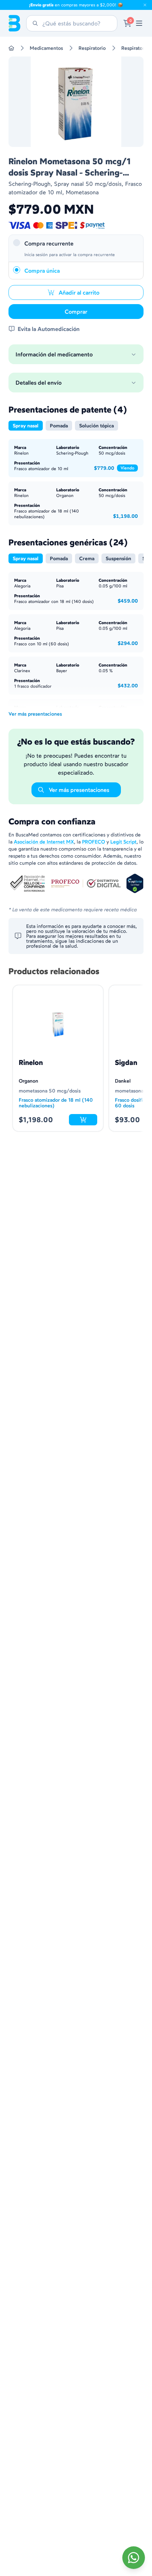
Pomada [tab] (59, 426)
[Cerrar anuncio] (145, 5)
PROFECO (93, 842)
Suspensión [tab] (118, 558)
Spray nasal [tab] (26, 426)
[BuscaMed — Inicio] (14, 23)
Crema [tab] (87, 558)
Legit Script (123, 842)
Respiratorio (92, 48)
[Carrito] (127, 23)
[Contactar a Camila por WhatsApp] (134, 2558)
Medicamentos (46, 48)
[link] (139, 23)
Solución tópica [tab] (97, 426)
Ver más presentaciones (35, 714)
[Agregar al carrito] (83, 1120)
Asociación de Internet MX (44, 842)
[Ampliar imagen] (76, 102)
